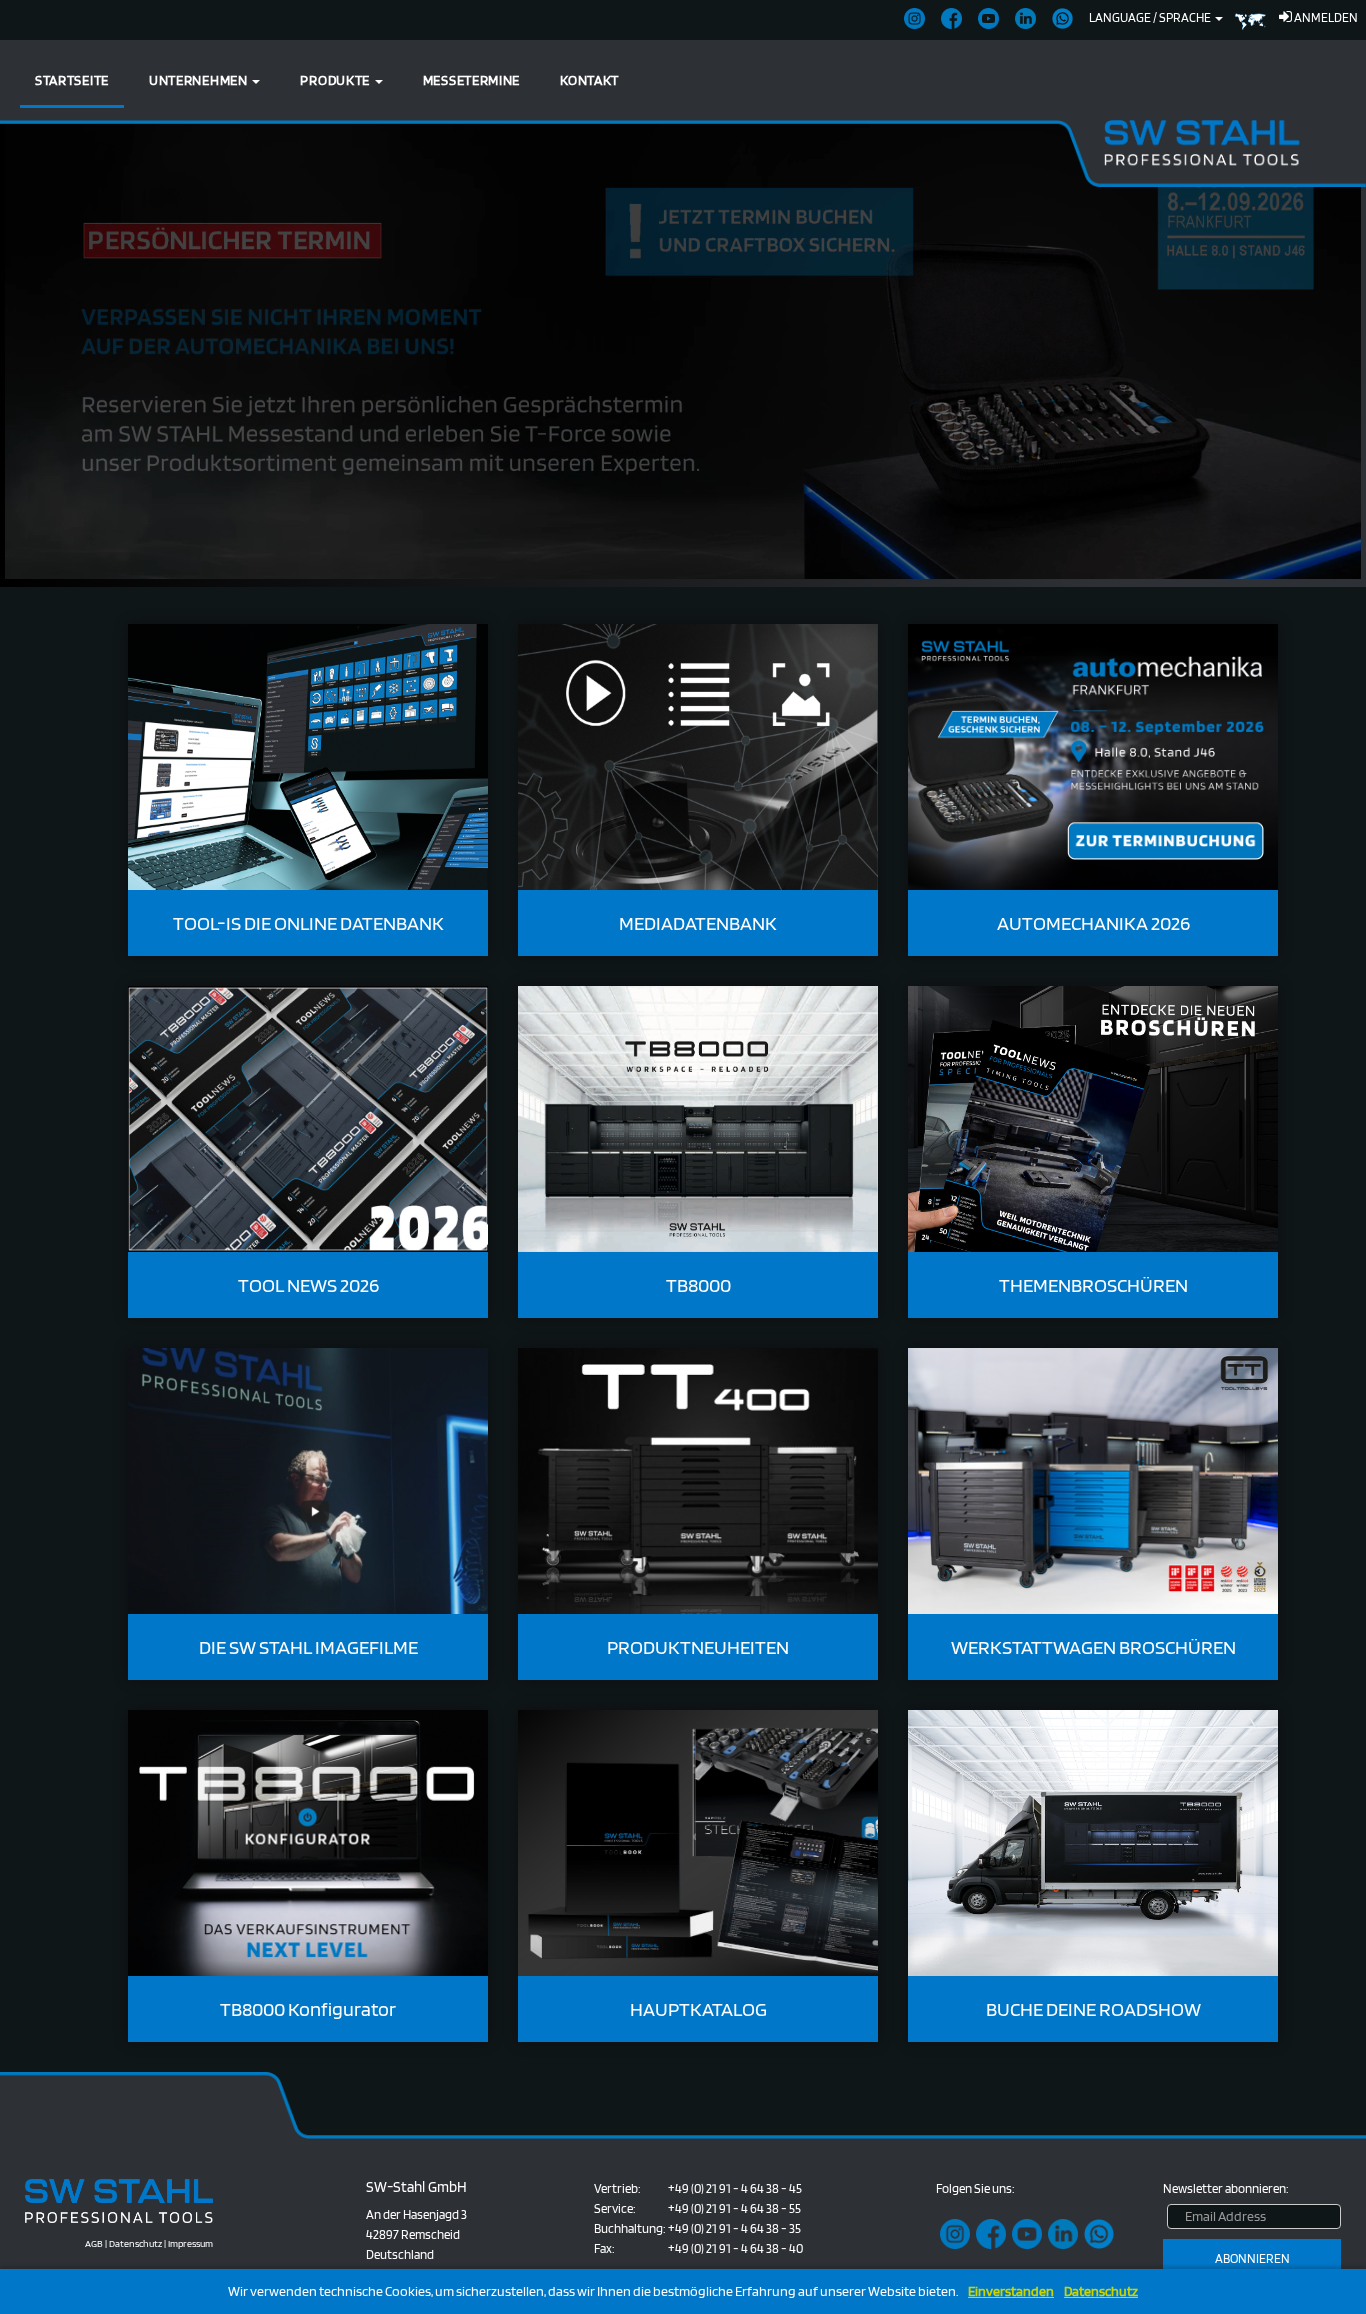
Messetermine (471, 80)
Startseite (72, 80)
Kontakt (589, 80)
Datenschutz (1101, 2291)
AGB (94, 2243)
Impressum (190, 2243)
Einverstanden (1011, 2291)
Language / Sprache (1151, 17)
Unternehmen (199, 80)
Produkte (336, 80)
